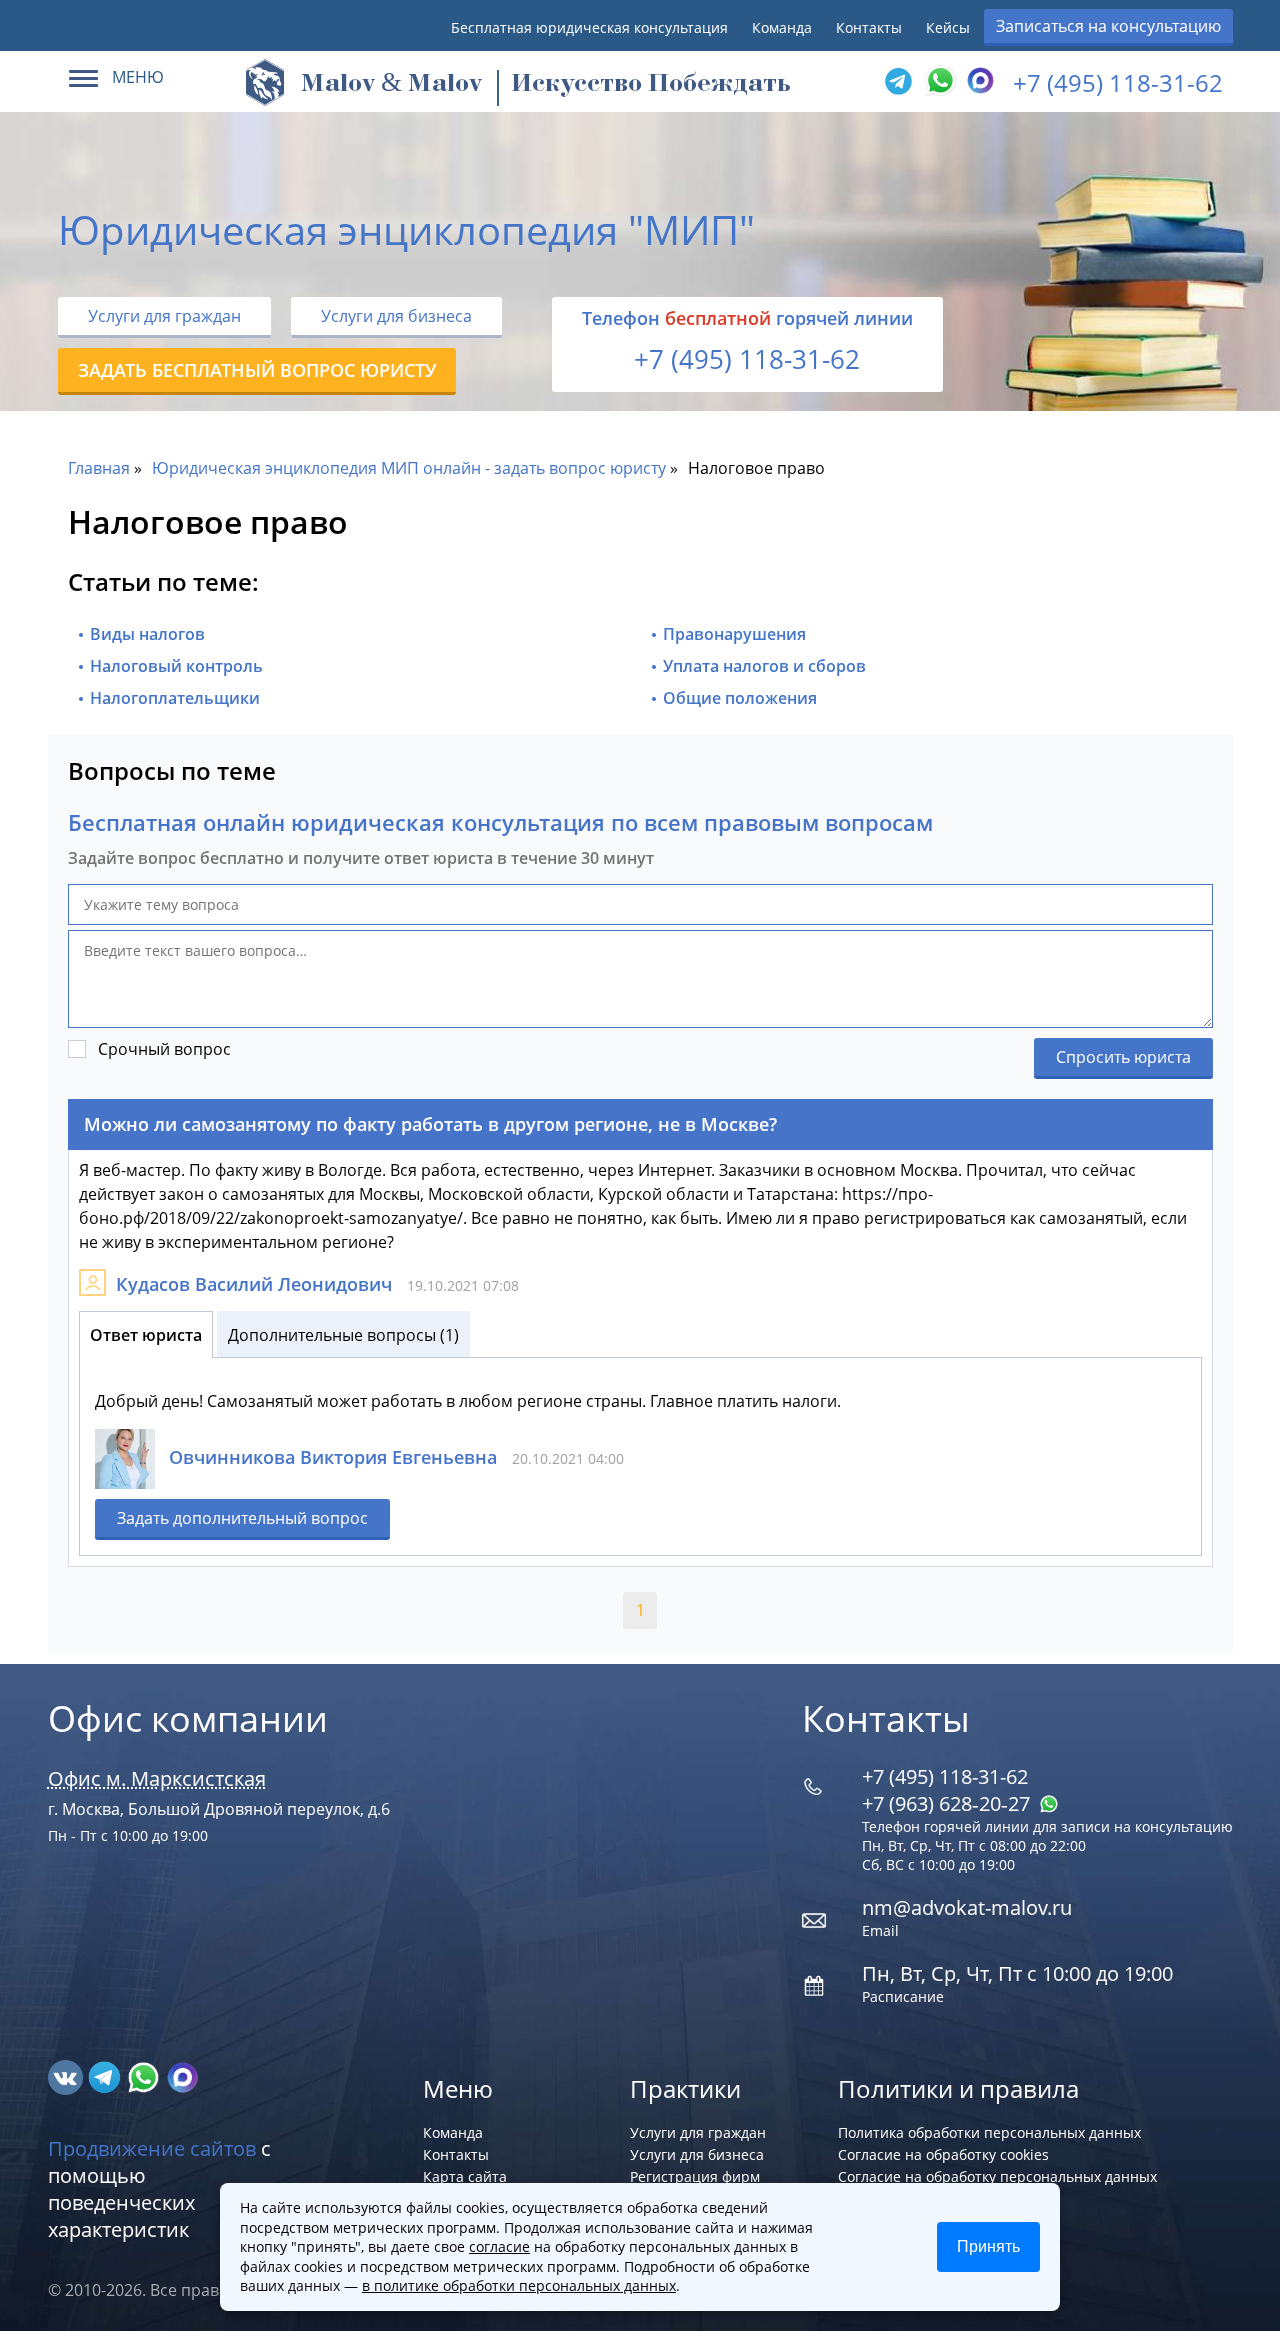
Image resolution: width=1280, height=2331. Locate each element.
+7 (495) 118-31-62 (1118, 82)
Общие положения (740, 698)
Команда (782, 27)
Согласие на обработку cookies (943, 2154)
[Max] (978, 82)
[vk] (67, 2076)
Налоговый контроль (176, 666)
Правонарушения (734, 634)
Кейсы (948, 27)
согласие (499, 2246)
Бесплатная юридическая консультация (589, 27)
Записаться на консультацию (1108, 26)
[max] (182, 2076)
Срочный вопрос (164, 1049)
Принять (988, 2246)
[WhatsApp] (938, 82)
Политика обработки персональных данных (989, 2132)
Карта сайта (465, 2176)
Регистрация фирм (695, 2176)
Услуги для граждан (164, 316)
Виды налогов (147, 634)
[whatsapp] (145, 2076)
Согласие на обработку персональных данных (997, 2176)
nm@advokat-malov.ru (967, 1907)
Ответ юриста (146, 1335)
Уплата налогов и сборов (764, 666)
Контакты (869, 27)
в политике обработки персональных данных (519, 2285)
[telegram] (898, 82)
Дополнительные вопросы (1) (343, 1335)
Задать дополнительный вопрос (242, 1518)
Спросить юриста (1123, 1057)
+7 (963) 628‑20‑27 (948, 1803)
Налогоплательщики (175, 698)
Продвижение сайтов (152, 2148)
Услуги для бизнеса (396, 316)
